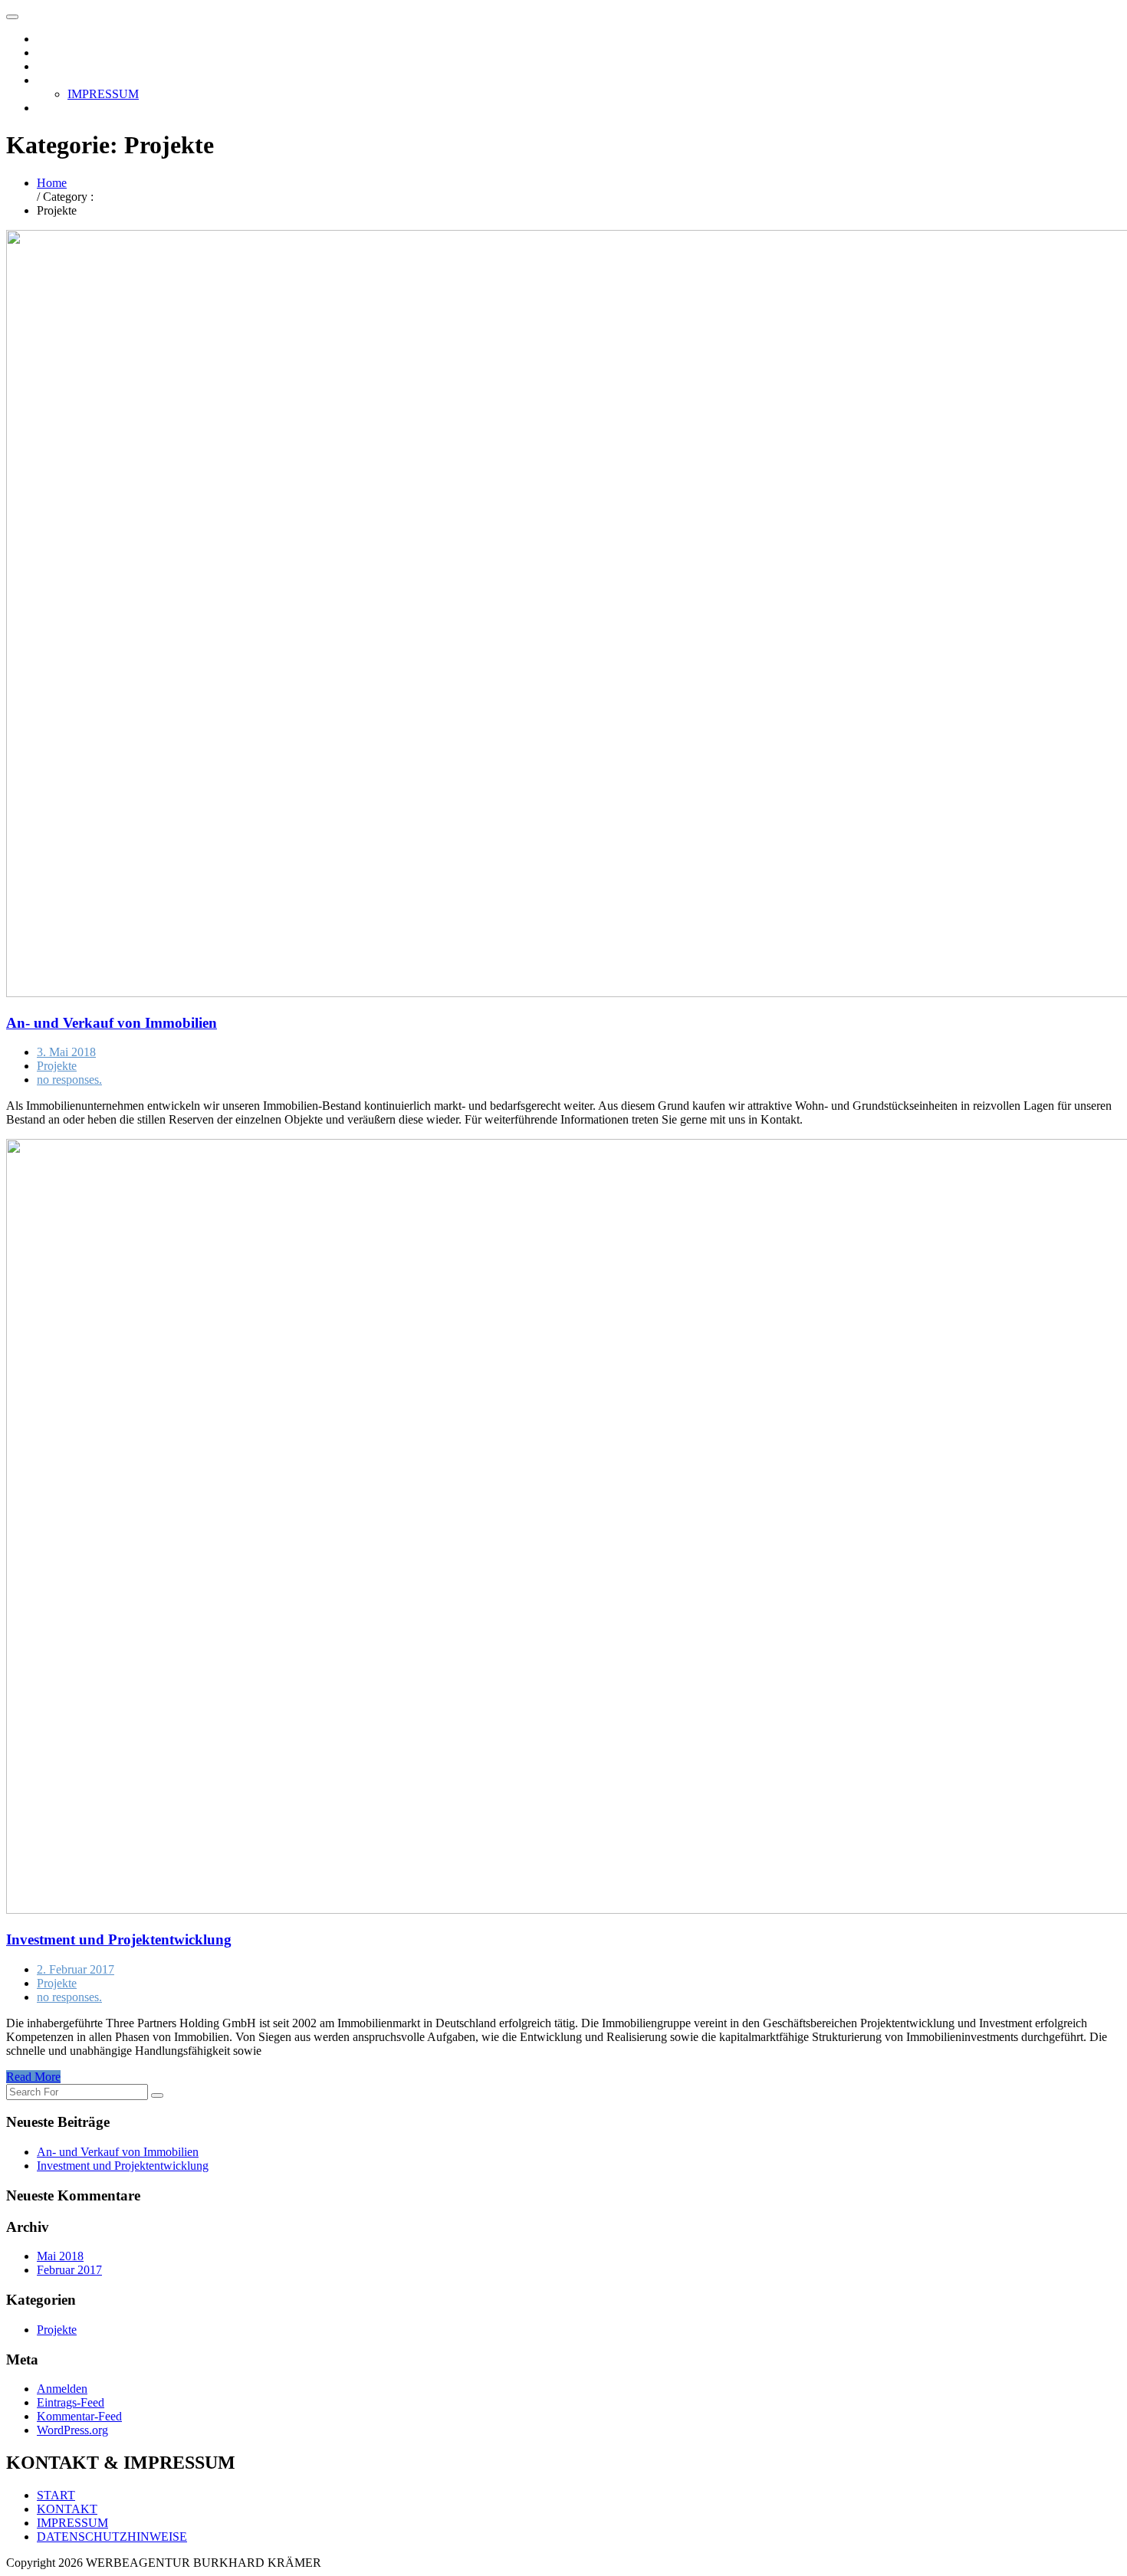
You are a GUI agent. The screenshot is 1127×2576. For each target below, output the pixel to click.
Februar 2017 (69, 2270)
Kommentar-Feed (79, 2416)
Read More (33, 2077)
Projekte (57, 1066)
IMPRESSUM (103, 94)
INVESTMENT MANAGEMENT (123, 53)
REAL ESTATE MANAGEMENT (123, 66)
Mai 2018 (60, 2256)
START (56, 39)
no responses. (69, 1080)
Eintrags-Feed (71, 2402)
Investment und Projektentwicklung (119, 1939)
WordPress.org (72, 2430)
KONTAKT (67, 80)
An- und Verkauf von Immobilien (112, 1023)
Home (52, 183)
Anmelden (62, 2389)
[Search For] (157, 2095)
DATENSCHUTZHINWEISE (112, 108)
